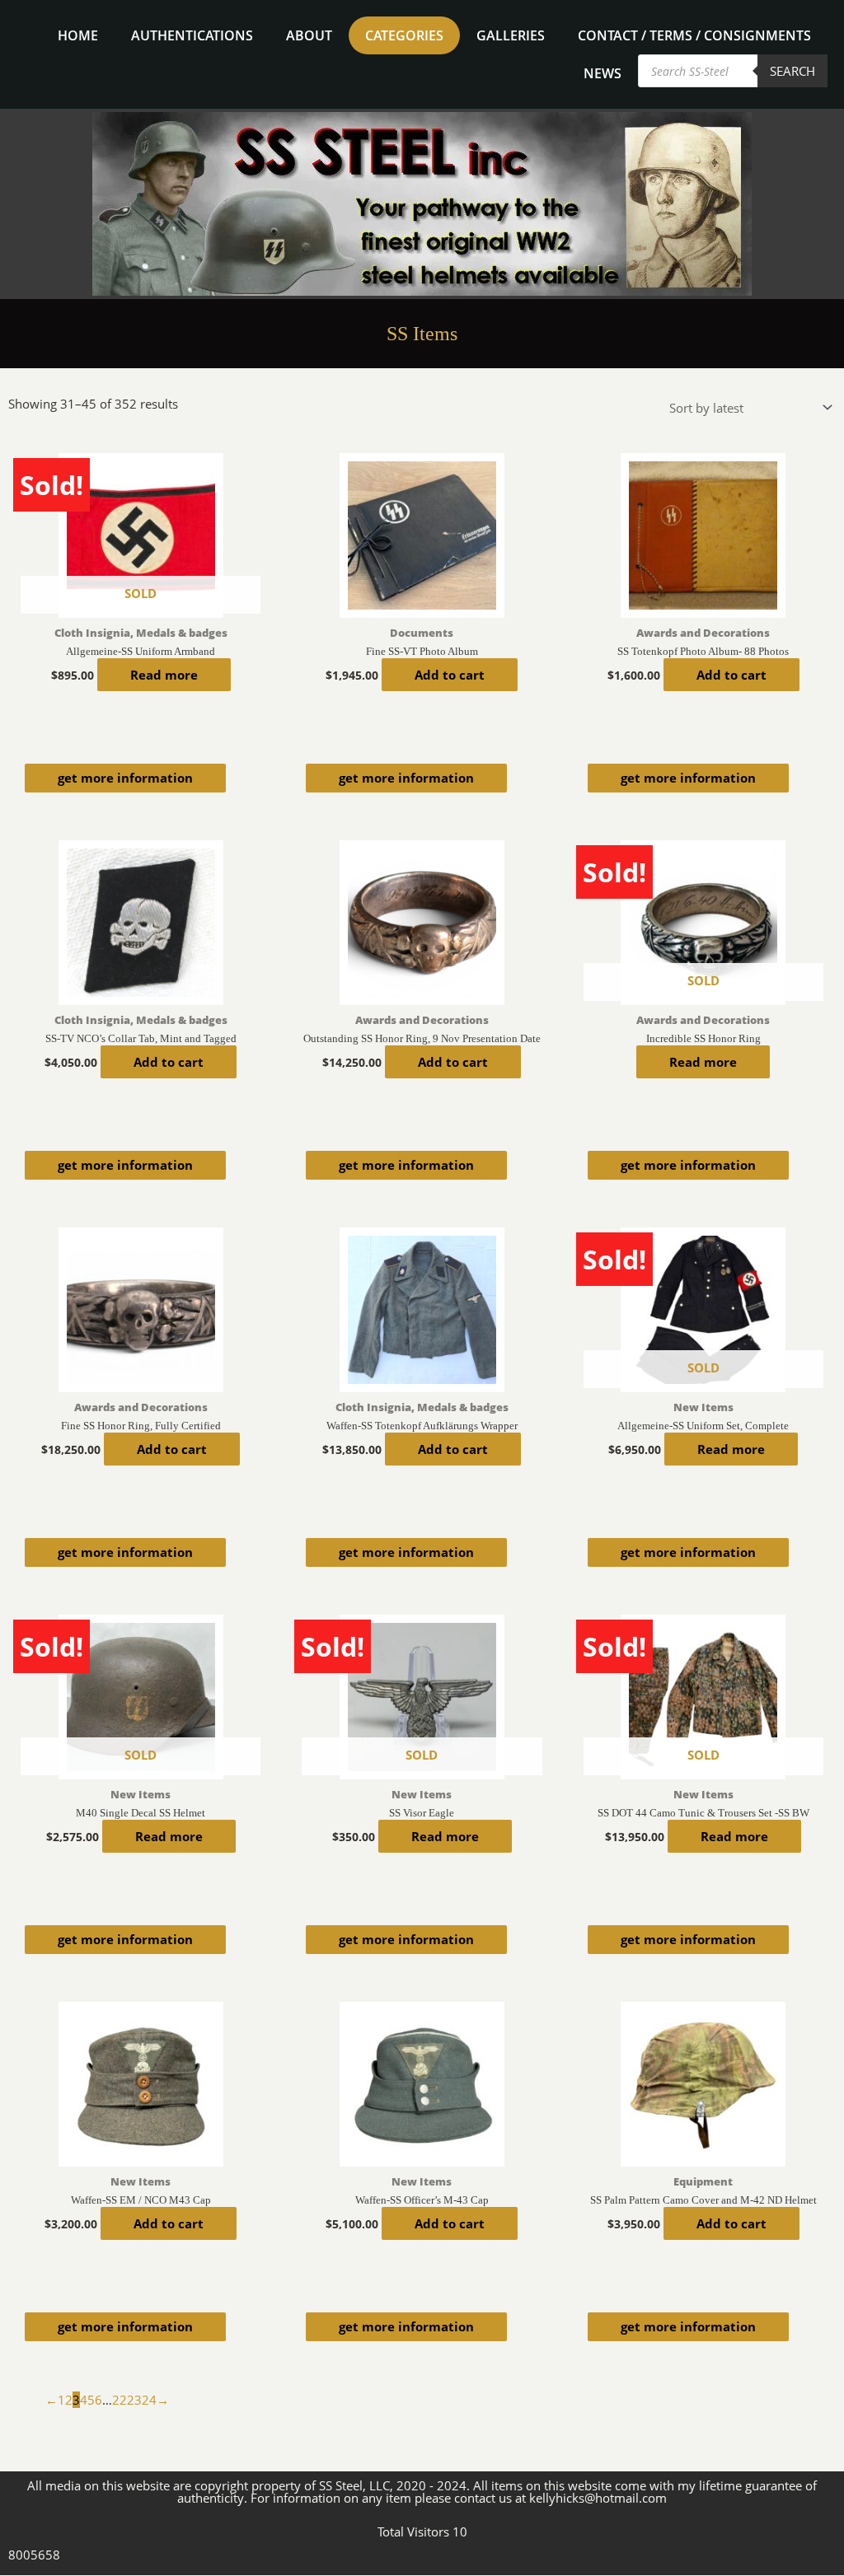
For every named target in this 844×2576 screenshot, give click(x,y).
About (309, 35)
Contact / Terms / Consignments (694, 35)
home (78, 35)
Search (792, 71)
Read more (164, 675)
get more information (125, 778)
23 (134, 2400)
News (603, 73)
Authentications (192, 35)
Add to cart (450, 675)
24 (149, 2400)
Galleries (511, 35)
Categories (404, 35)
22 (120, 2400)
